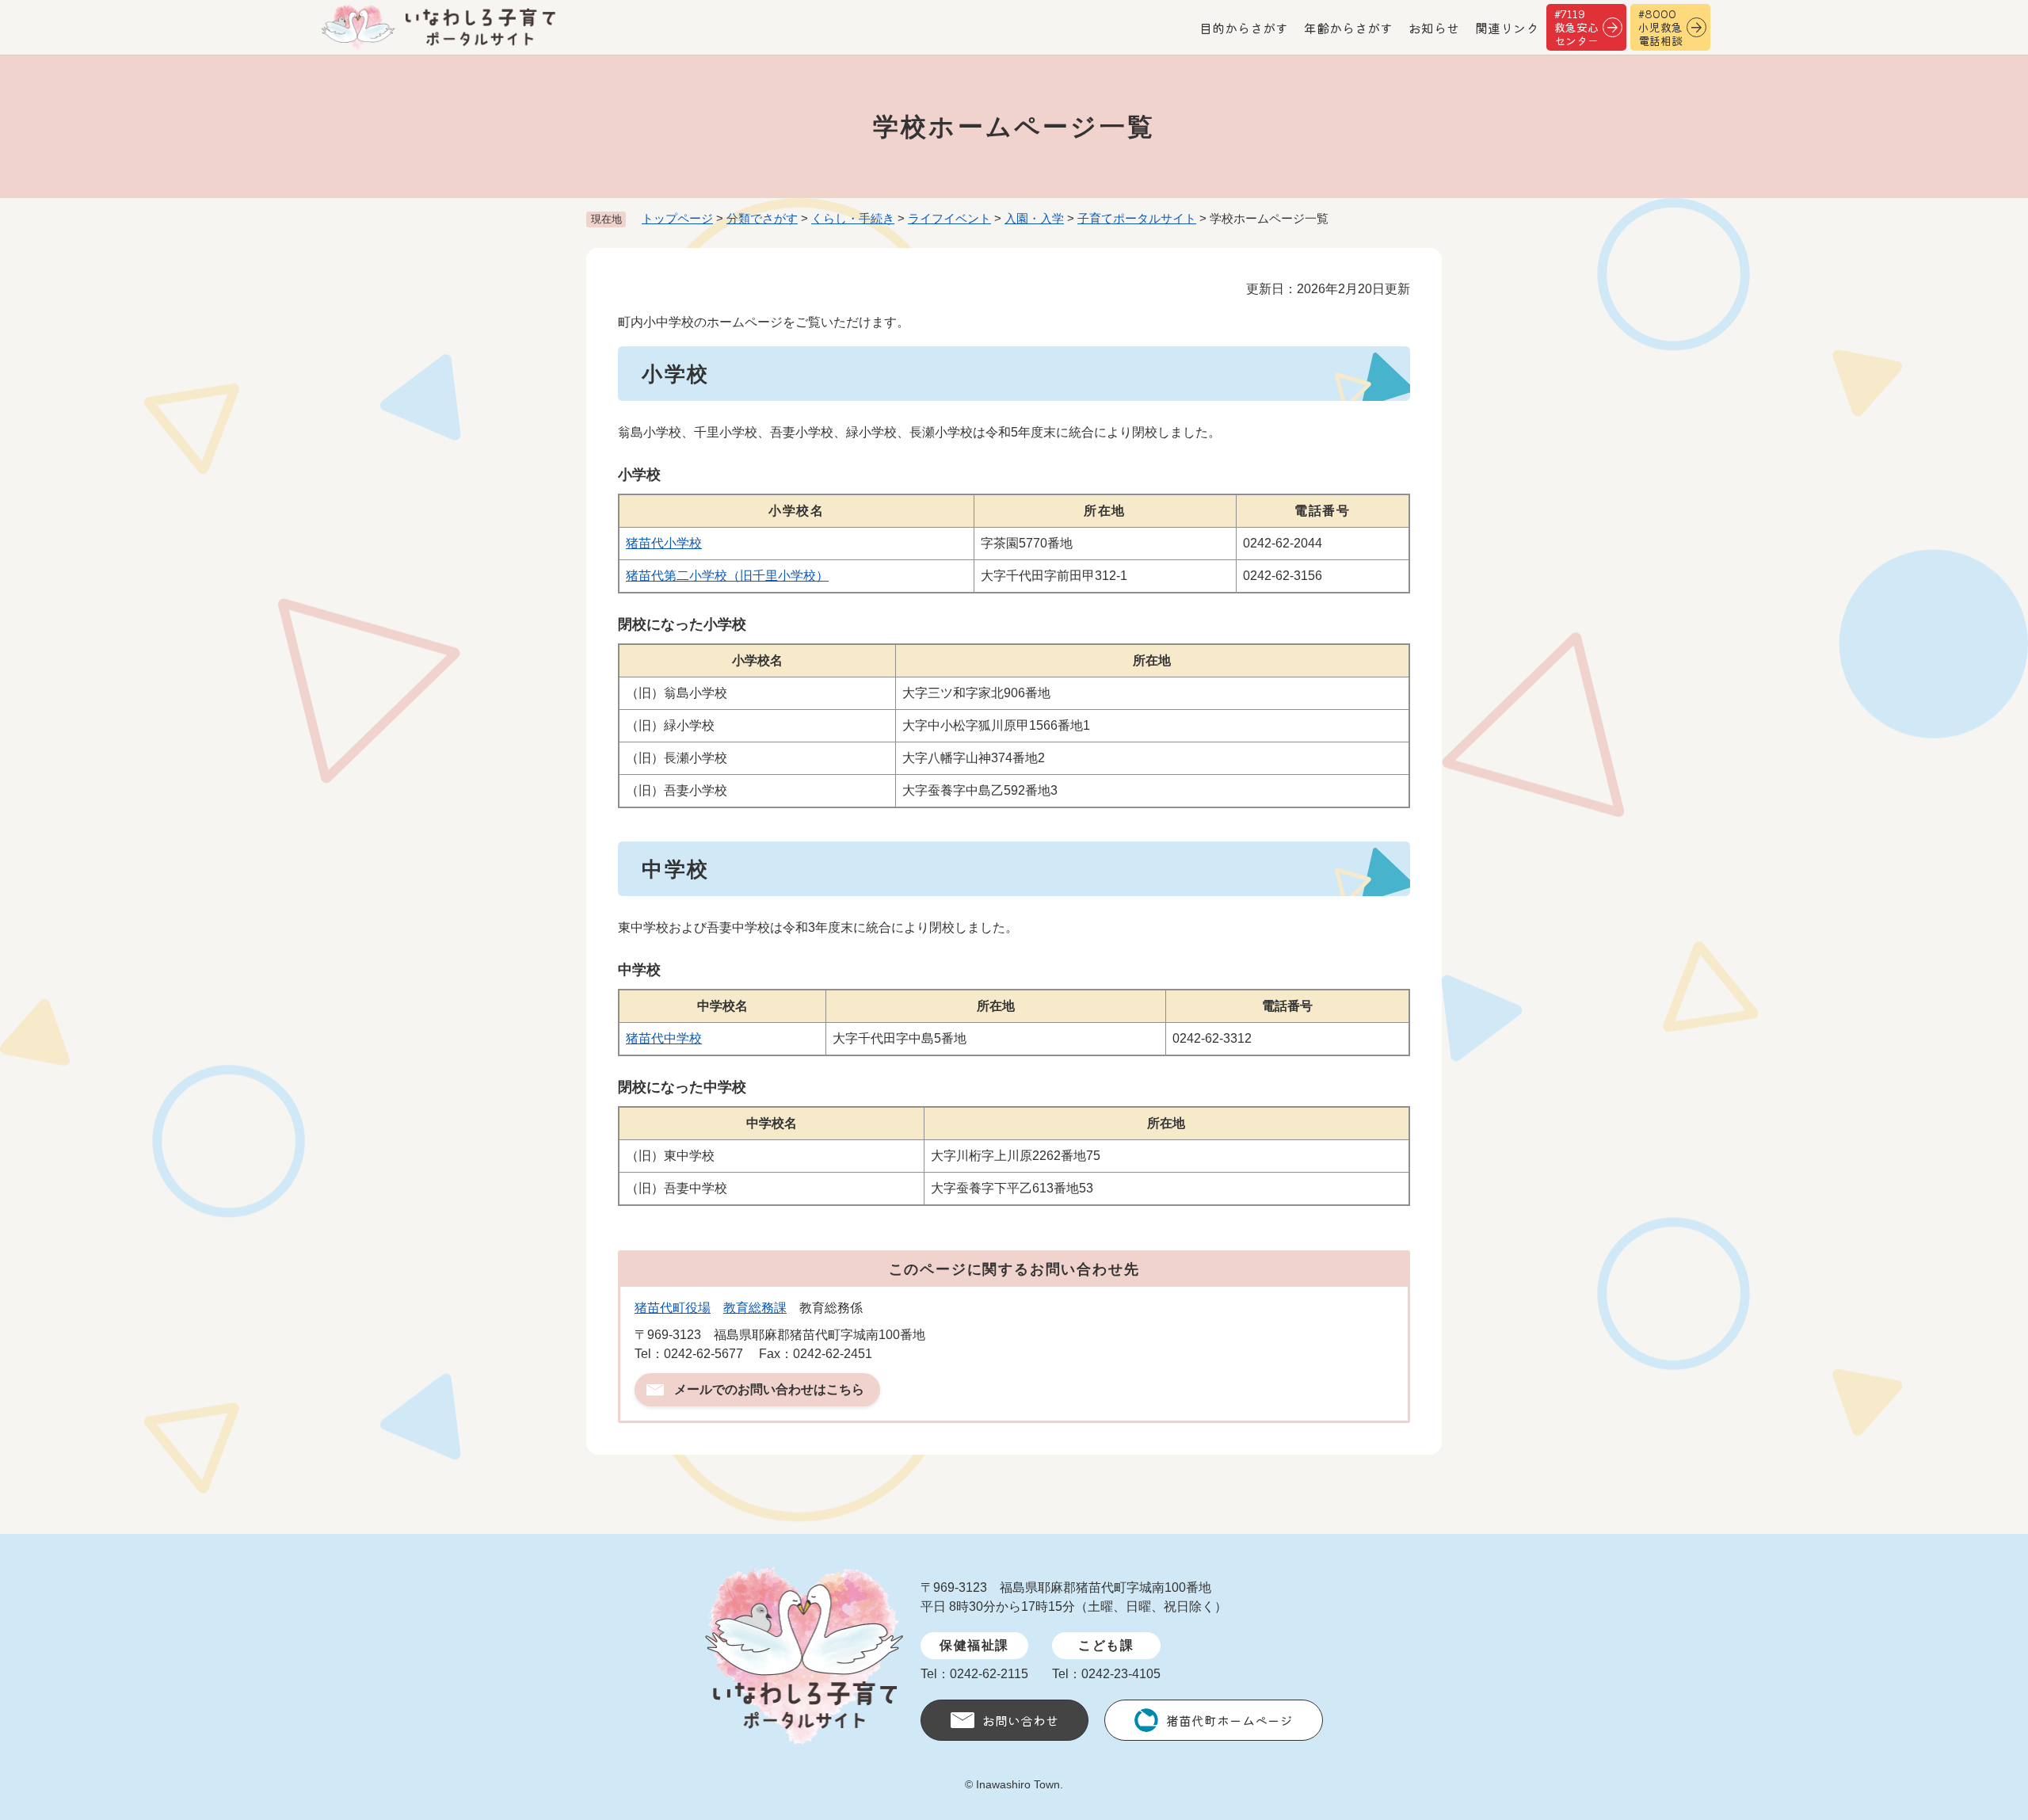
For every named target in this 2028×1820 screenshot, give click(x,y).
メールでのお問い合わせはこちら (769, 1389)
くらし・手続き (853, 218)
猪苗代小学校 (664, 543)
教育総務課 (755, 1308)
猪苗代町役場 (673, 1308)
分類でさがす (762, 218)
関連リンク (1507, 28)
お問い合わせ (1020, 1720)
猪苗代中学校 (664, 1038)
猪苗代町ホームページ (1229, 1720)
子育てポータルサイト (1137, 218)
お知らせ (1434, 28)
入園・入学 (1034, 218)
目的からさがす (1244, 28)
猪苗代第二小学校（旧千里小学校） (727, 576)
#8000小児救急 (1660, 27)
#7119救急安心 (1576, 27)
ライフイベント (949, 218)
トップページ (677, 218)
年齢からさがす (1348, 28)
